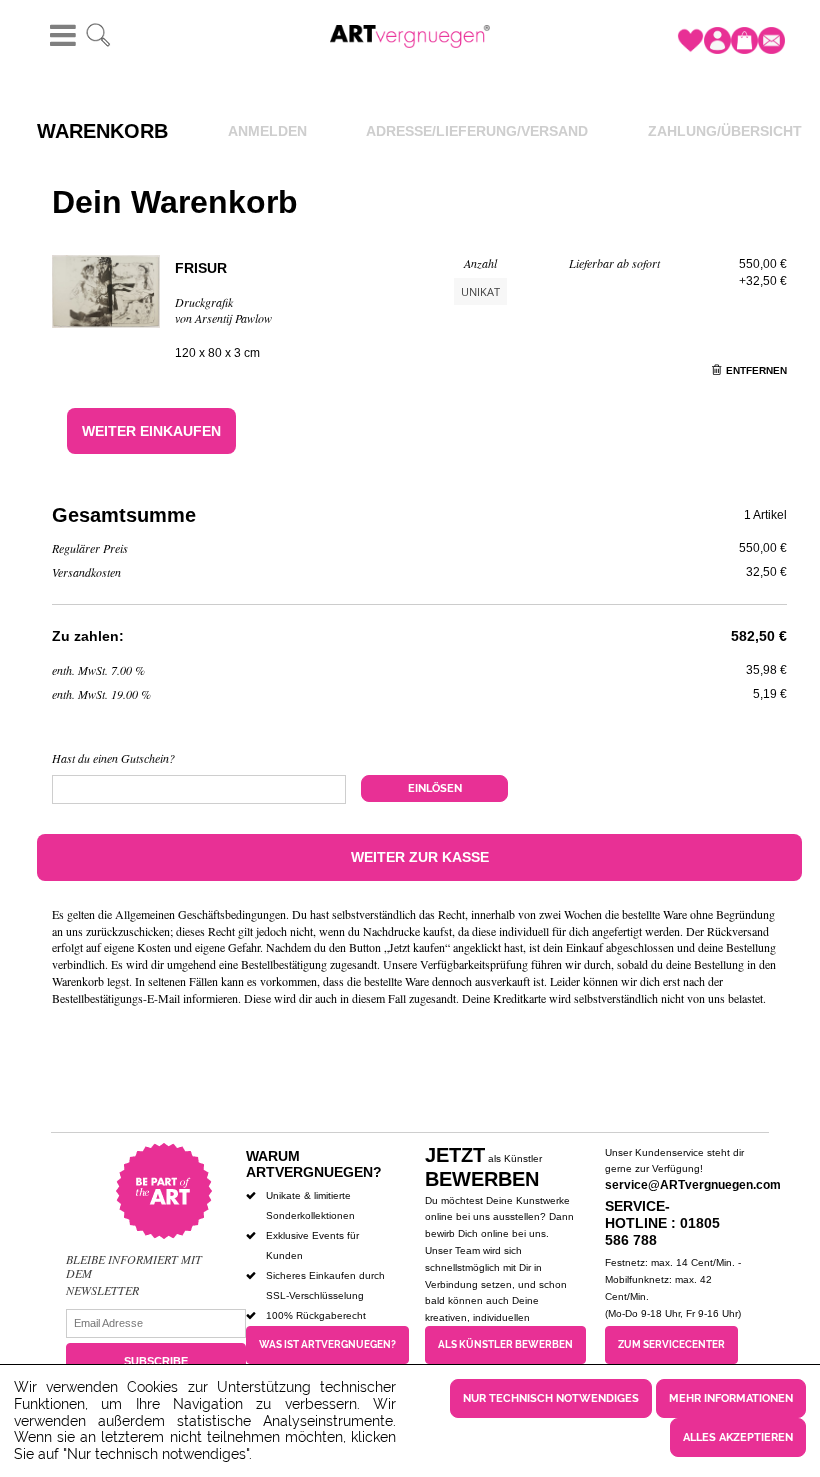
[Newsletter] (771, 40)
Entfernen (756, 370)
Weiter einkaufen (151, 431)
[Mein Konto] (717, 40)
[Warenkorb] (744, 40)
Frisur (201, 268)
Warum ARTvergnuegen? (314, 1164)
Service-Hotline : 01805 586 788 (662, 1223)
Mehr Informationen (731, 1398)
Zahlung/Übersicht (725, 131)
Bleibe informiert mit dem (134, 1266)
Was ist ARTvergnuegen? (327, 1344)
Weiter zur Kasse (420, 857)
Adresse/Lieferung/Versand (477, 131)
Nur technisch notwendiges (551, 1398)
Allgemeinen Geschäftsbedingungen (200, 914)
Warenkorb (102, 131)
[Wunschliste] (690, 40)
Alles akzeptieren (738, 1437)
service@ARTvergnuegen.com (693, 1185)
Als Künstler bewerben (505, 1344)
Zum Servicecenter (671, 1344)
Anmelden (267, 131)
